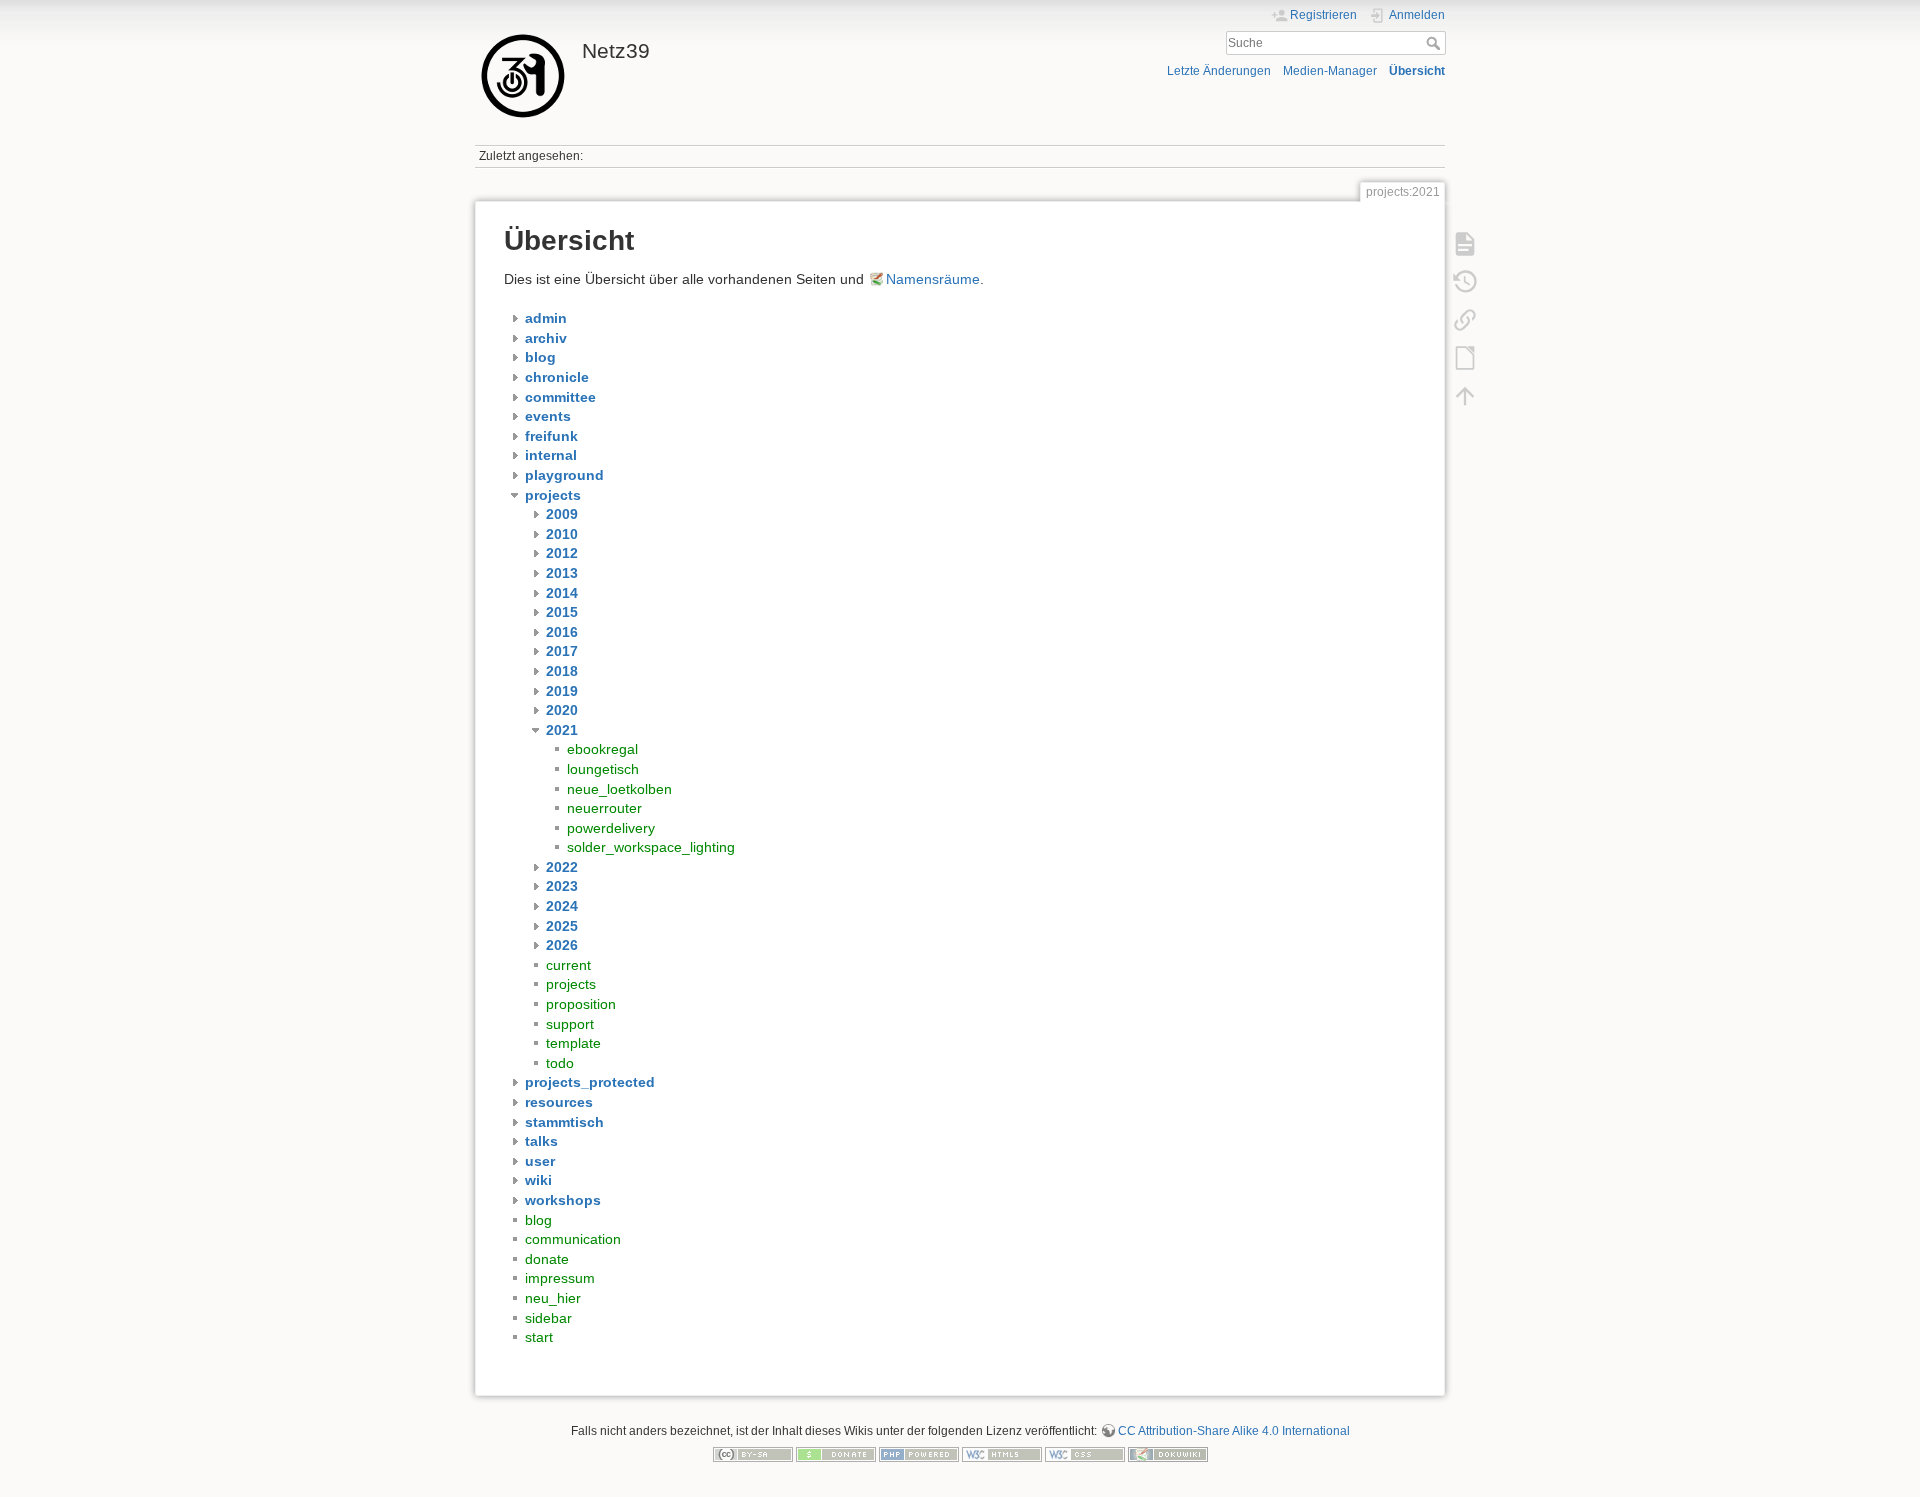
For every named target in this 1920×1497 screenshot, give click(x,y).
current (568, 965)
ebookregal (602, 749)
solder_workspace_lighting (651, 847)
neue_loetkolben (619, 789)
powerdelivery (611, 828)
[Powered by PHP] (919, 1454)
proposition (581, 1004)
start (539, 1337)
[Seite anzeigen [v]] (1465, 244)
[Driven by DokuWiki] (1168, 1454)
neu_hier (553, 1298)
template (573, 1043)
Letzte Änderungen (1219, 71)
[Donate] (836, 1454)
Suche (1435, 43)
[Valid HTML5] (1002, 1454)
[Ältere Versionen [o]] (1465, 282)
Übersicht (1417, 71)
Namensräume (933, 279)
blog (538, 1220)
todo (560, 1063)
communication (573, 1239)
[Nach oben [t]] (1465, 396)
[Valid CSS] (1085, 1454)
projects (571, 984)
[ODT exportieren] (1465, 358)
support (570, 1024)
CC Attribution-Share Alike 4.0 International (1234, 1431)
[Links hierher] (1465, 320)
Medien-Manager (1330, 71)
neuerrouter (604, 808)
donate (547, 1259)
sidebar (548, 1318)
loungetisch (603, 769)
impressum (560, 1278)
